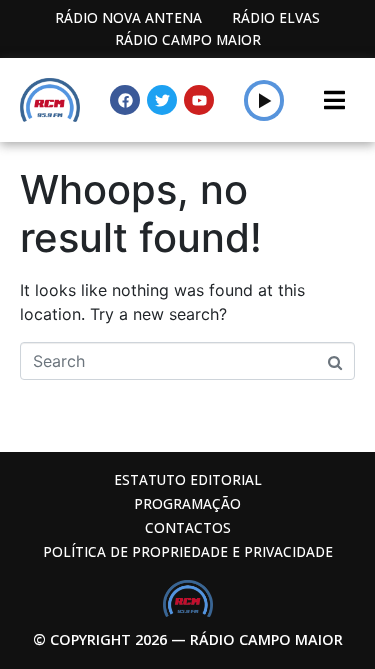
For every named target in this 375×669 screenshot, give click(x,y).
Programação (187, 503)
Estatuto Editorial (188, 479)
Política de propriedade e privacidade (188, 551)
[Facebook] (125, 100)
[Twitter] (162, 100)
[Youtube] (199, 100)
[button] (264, 100)
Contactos (188, 527)
